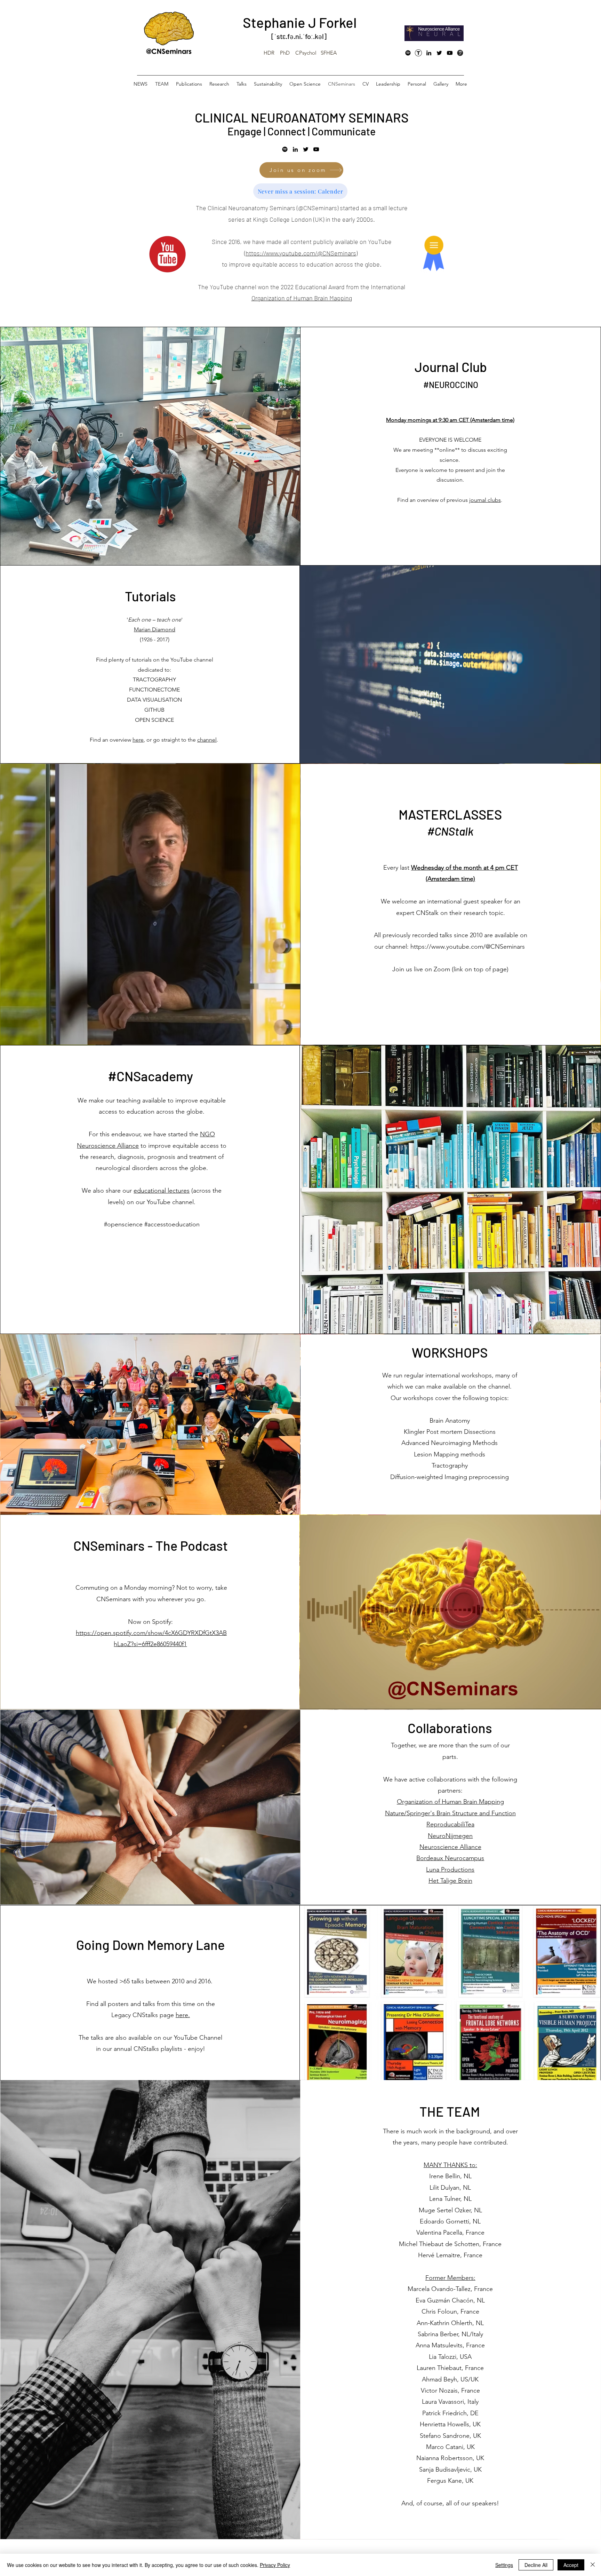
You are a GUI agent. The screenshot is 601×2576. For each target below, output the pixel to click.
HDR (269, 53)
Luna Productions (450, 1870)
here (138, 740)
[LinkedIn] (429, 53)
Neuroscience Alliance (450, 1847)
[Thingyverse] (418, 53)
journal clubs (485, 500)
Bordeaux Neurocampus (450, 1858)
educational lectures (162, 1191)
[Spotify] (408, 53)
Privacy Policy (275, 2565)
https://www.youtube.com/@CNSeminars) (302, 253)
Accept (571, 2565)
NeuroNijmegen (450, 1836)
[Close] (593, 2565)
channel (207, 740)
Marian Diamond (155, 629)
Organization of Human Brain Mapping (302, 298)
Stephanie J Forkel (300, 22)
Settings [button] (504, 2565)
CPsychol (306, 53)
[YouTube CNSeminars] (450, 53)
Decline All (536, 2565)
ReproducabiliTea (450, 1824)
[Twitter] (439, 53)
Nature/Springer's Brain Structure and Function (450, 1813)
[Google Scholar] (460, 53)
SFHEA (329, 53)
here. (183, 2015)
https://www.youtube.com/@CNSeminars (468, 947)
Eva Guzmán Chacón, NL (450, 2300)
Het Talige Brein (450, 1881)
